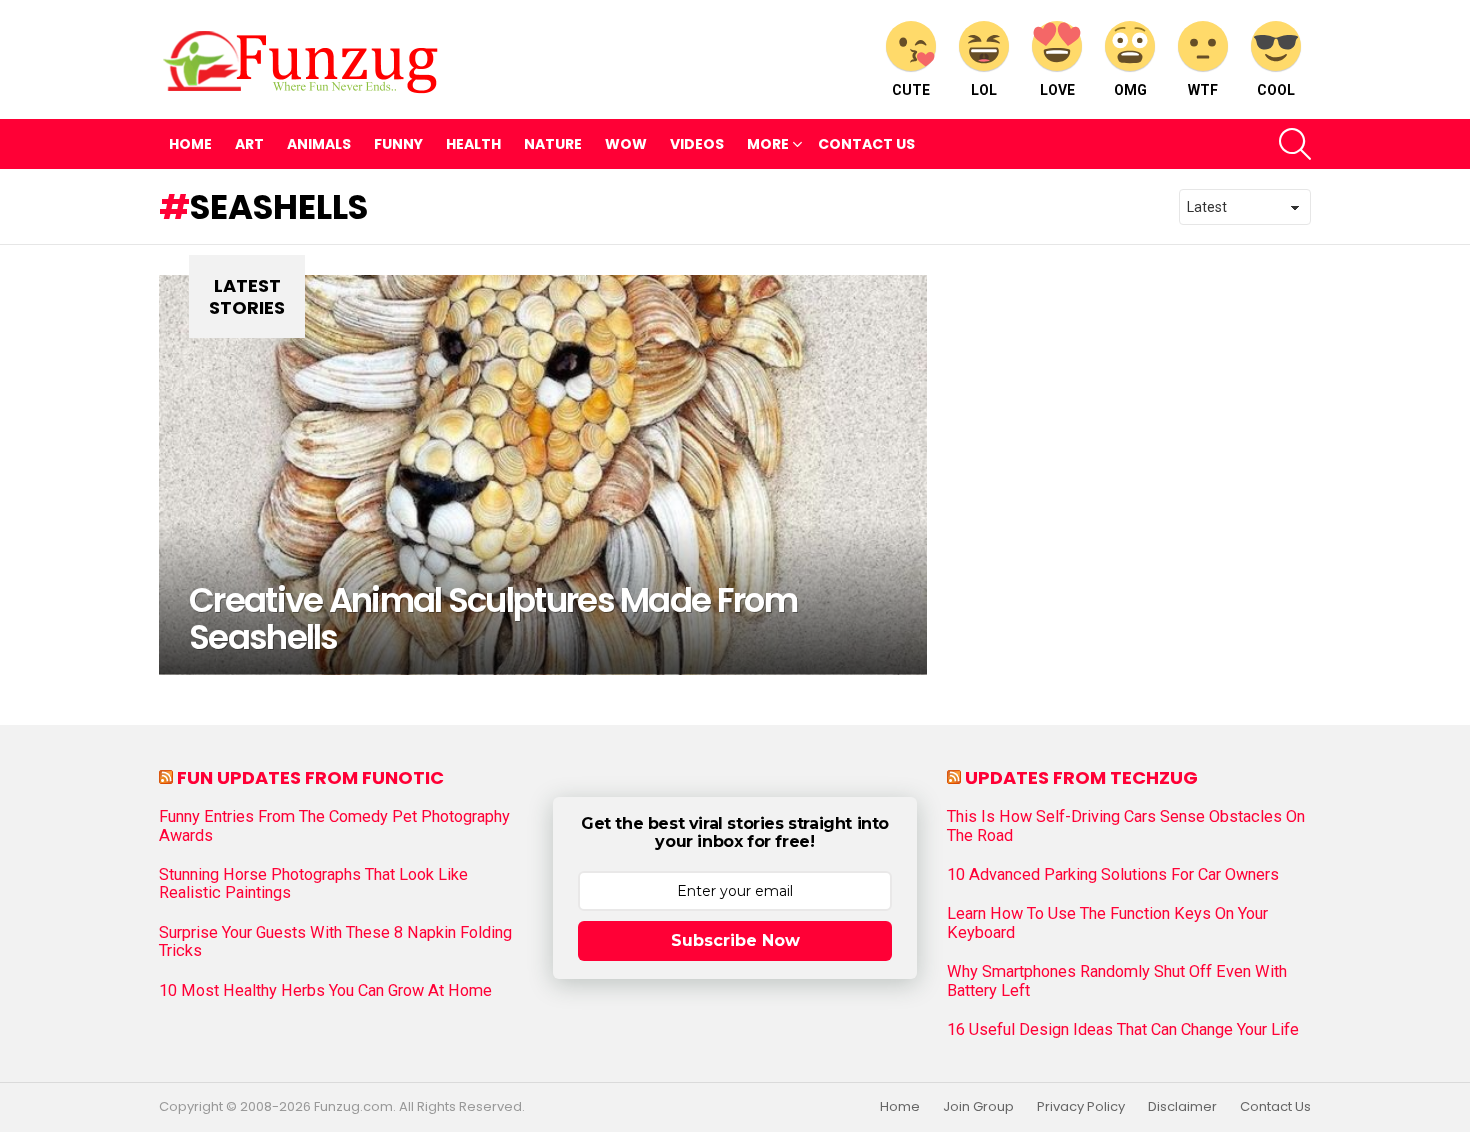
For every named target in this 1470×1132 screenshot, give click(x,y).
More (768, 144)
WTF (1203, 90)
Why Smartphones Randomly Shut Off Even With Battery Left (1117, 981)
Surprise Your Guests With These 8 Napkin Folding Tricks (335, 942)
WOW (626, 144)
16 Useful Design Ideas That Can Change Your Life (1123, 1030)
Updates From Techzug (1081, 777)
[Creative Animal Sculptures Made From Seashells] (543, 475)
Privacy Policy (1081, 1107)
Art (249, 144)
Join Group (978, 1107)
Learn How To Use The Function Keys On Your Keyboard (1107, 923)
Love (1057, 90)
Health (473, 144)
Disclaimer (1182, 1107)
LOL (984, 90)
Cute (911, 90)
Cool (1276, 90)
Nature (553, 144)
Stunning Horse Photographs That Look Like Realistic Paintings (313, 884)
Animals (319, 144)
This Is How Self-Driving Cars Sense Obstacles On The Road (1126, 826)
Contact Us (866, 144)
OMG (1130, 90)
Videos (697, 144)
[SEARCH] (1295, 144)
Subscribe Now (735, 940)
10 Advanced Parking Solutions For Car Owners (1113, 875)
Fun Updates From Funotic (310, 777)
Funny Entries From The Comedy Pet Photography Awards (334, 826)
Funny (398, 144)
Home (190, 144)
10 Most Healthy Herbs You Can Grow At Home (325, 991)
